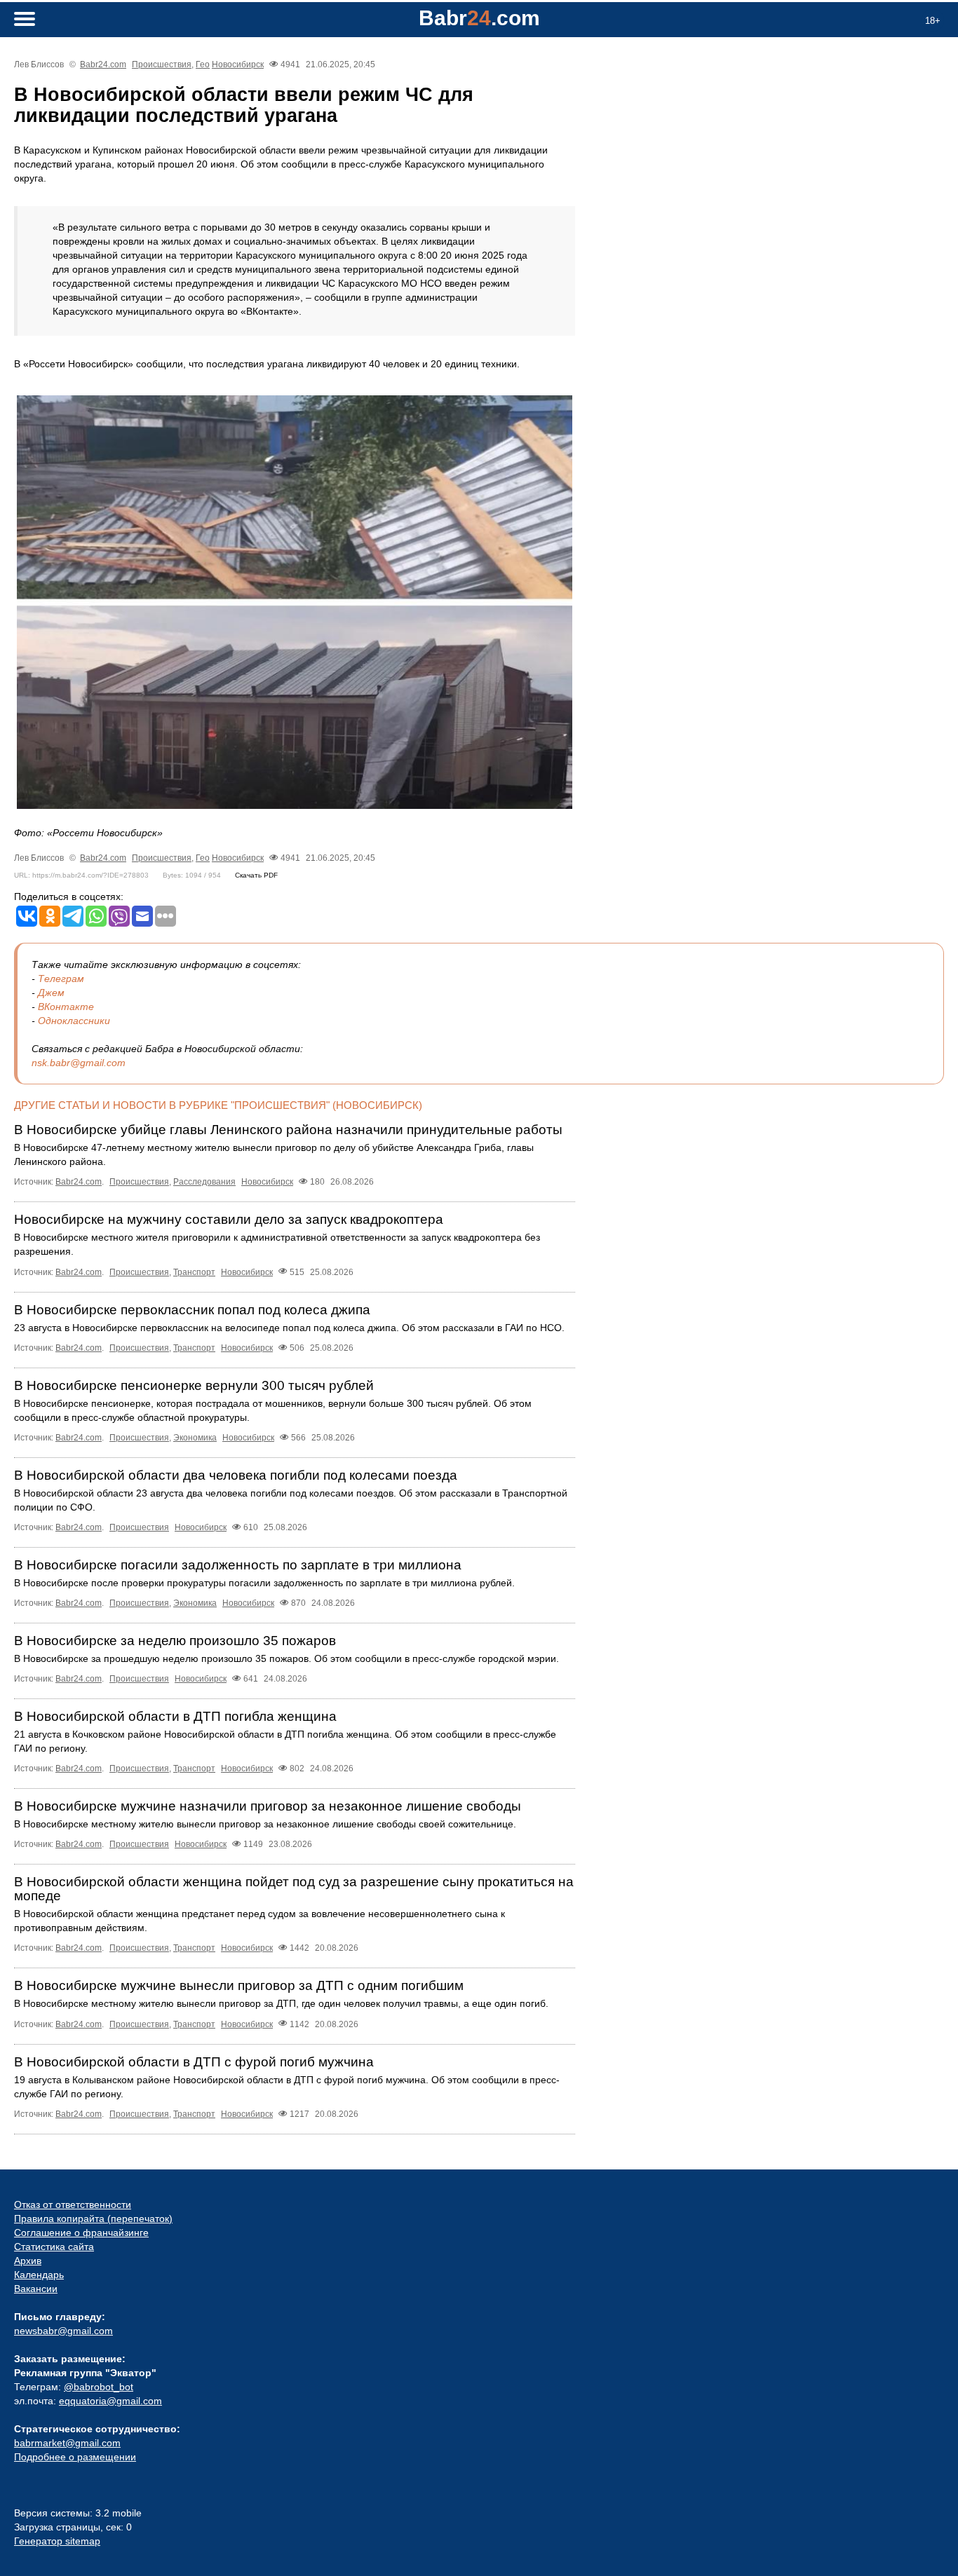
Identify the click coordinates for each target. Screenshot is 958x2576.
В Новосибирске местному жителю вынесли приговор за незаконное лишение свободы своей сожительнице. (265, 1824)
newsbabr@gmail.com (63, 2331)
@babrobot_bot (99, 2387)
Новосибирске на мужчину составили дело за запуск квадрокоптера (229, 1219)
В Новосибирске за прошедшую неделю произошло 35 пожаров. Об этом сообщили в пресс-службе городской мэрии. (286, 1658)
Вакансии (36, 2289)
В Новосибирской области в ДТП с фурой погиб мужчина (194, 2062)
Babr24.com (103, 64)
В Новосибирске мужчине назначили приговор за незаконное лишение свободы (268, 1806)
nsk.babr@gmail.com (79, 1063)
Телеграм (61, 979)
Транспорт (194, 1272)
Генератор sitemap (57, 2541)
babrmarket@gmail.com (67, 2443)
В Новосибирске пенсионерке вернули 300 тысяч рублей (194, 1385)
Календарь (39, 2275)
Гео (203, 64)
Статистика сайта (54, 2247)
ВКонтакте (66, 1007)
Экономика (195, 1438)
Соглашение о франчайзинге (81, 2233)
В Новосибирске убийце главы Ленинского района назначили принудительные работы (288, 1130)
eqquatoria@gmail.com (110, 2401)
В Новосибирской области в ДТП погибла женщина (175, 1716)
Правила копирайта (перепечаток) (93, 2219)
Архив (28, 2261)
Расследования (204, 1182)
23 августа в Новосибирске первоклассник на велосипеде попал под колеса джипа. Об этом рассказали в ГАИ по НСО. (289, 1328)
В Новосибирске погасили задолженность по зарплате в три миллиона (238, 1565)
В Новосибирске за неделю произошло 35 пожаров (175, 1641)
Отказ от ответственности (73, 2204)
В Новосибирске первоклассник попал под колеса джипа (192, 1310)
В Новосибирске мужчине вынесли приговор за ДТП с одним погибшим (239, 1985)
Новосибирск (238, 64)
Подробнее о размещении (75, 2457)
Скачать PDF (256, 875)
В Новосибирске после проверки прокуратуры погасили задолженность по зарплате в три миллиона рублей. (264, 1583)
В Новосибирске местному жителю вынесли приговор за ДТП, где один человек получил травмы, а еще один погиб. (281, 2003)
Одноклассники (74, 1021)
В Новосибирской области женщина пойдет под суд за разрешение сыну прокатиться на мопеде (294, 1889)
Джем (51, 993)
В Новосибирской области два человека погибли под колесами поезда (236, 1475)
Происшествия (162, 64)
